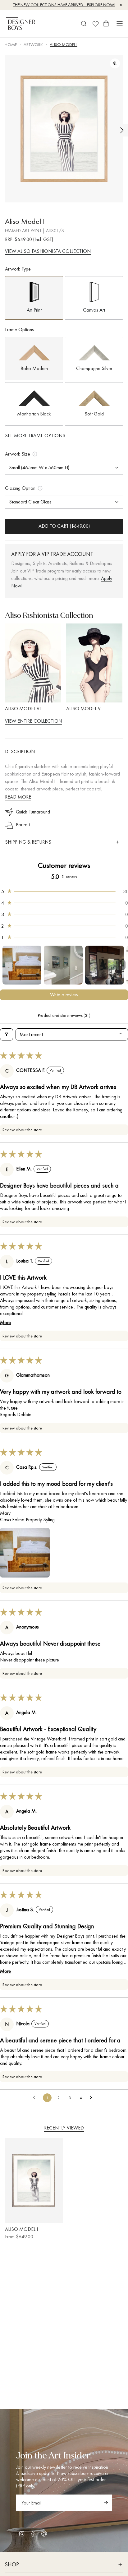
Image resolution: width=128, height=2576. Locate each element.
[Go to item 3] (105, 965)
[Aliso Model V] (94, 663)
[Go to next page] (93, 2098)
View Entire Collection (34, 721)
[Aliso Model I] (34, 2181)
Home (11, 44)
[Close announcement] (121, 5)
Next (122, 130)
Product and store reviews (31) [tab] (64, 1015)
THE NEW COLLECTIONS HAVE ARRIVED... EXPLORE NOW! (64, 5)
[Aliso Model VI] (33, 663)
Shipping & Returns (28, 842)
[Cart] (106, 24)
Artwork (33, 44)
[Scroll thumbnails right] (121, 965)
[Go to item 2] (63, 965)
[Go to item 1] (22, 965)
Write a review (64, 995)
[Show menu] (120, 24)
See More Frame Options (35, 436)
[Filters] (7, 1034)
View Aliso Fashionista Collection (48, 251)
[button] (64, 891)
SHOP (12, 2564)
